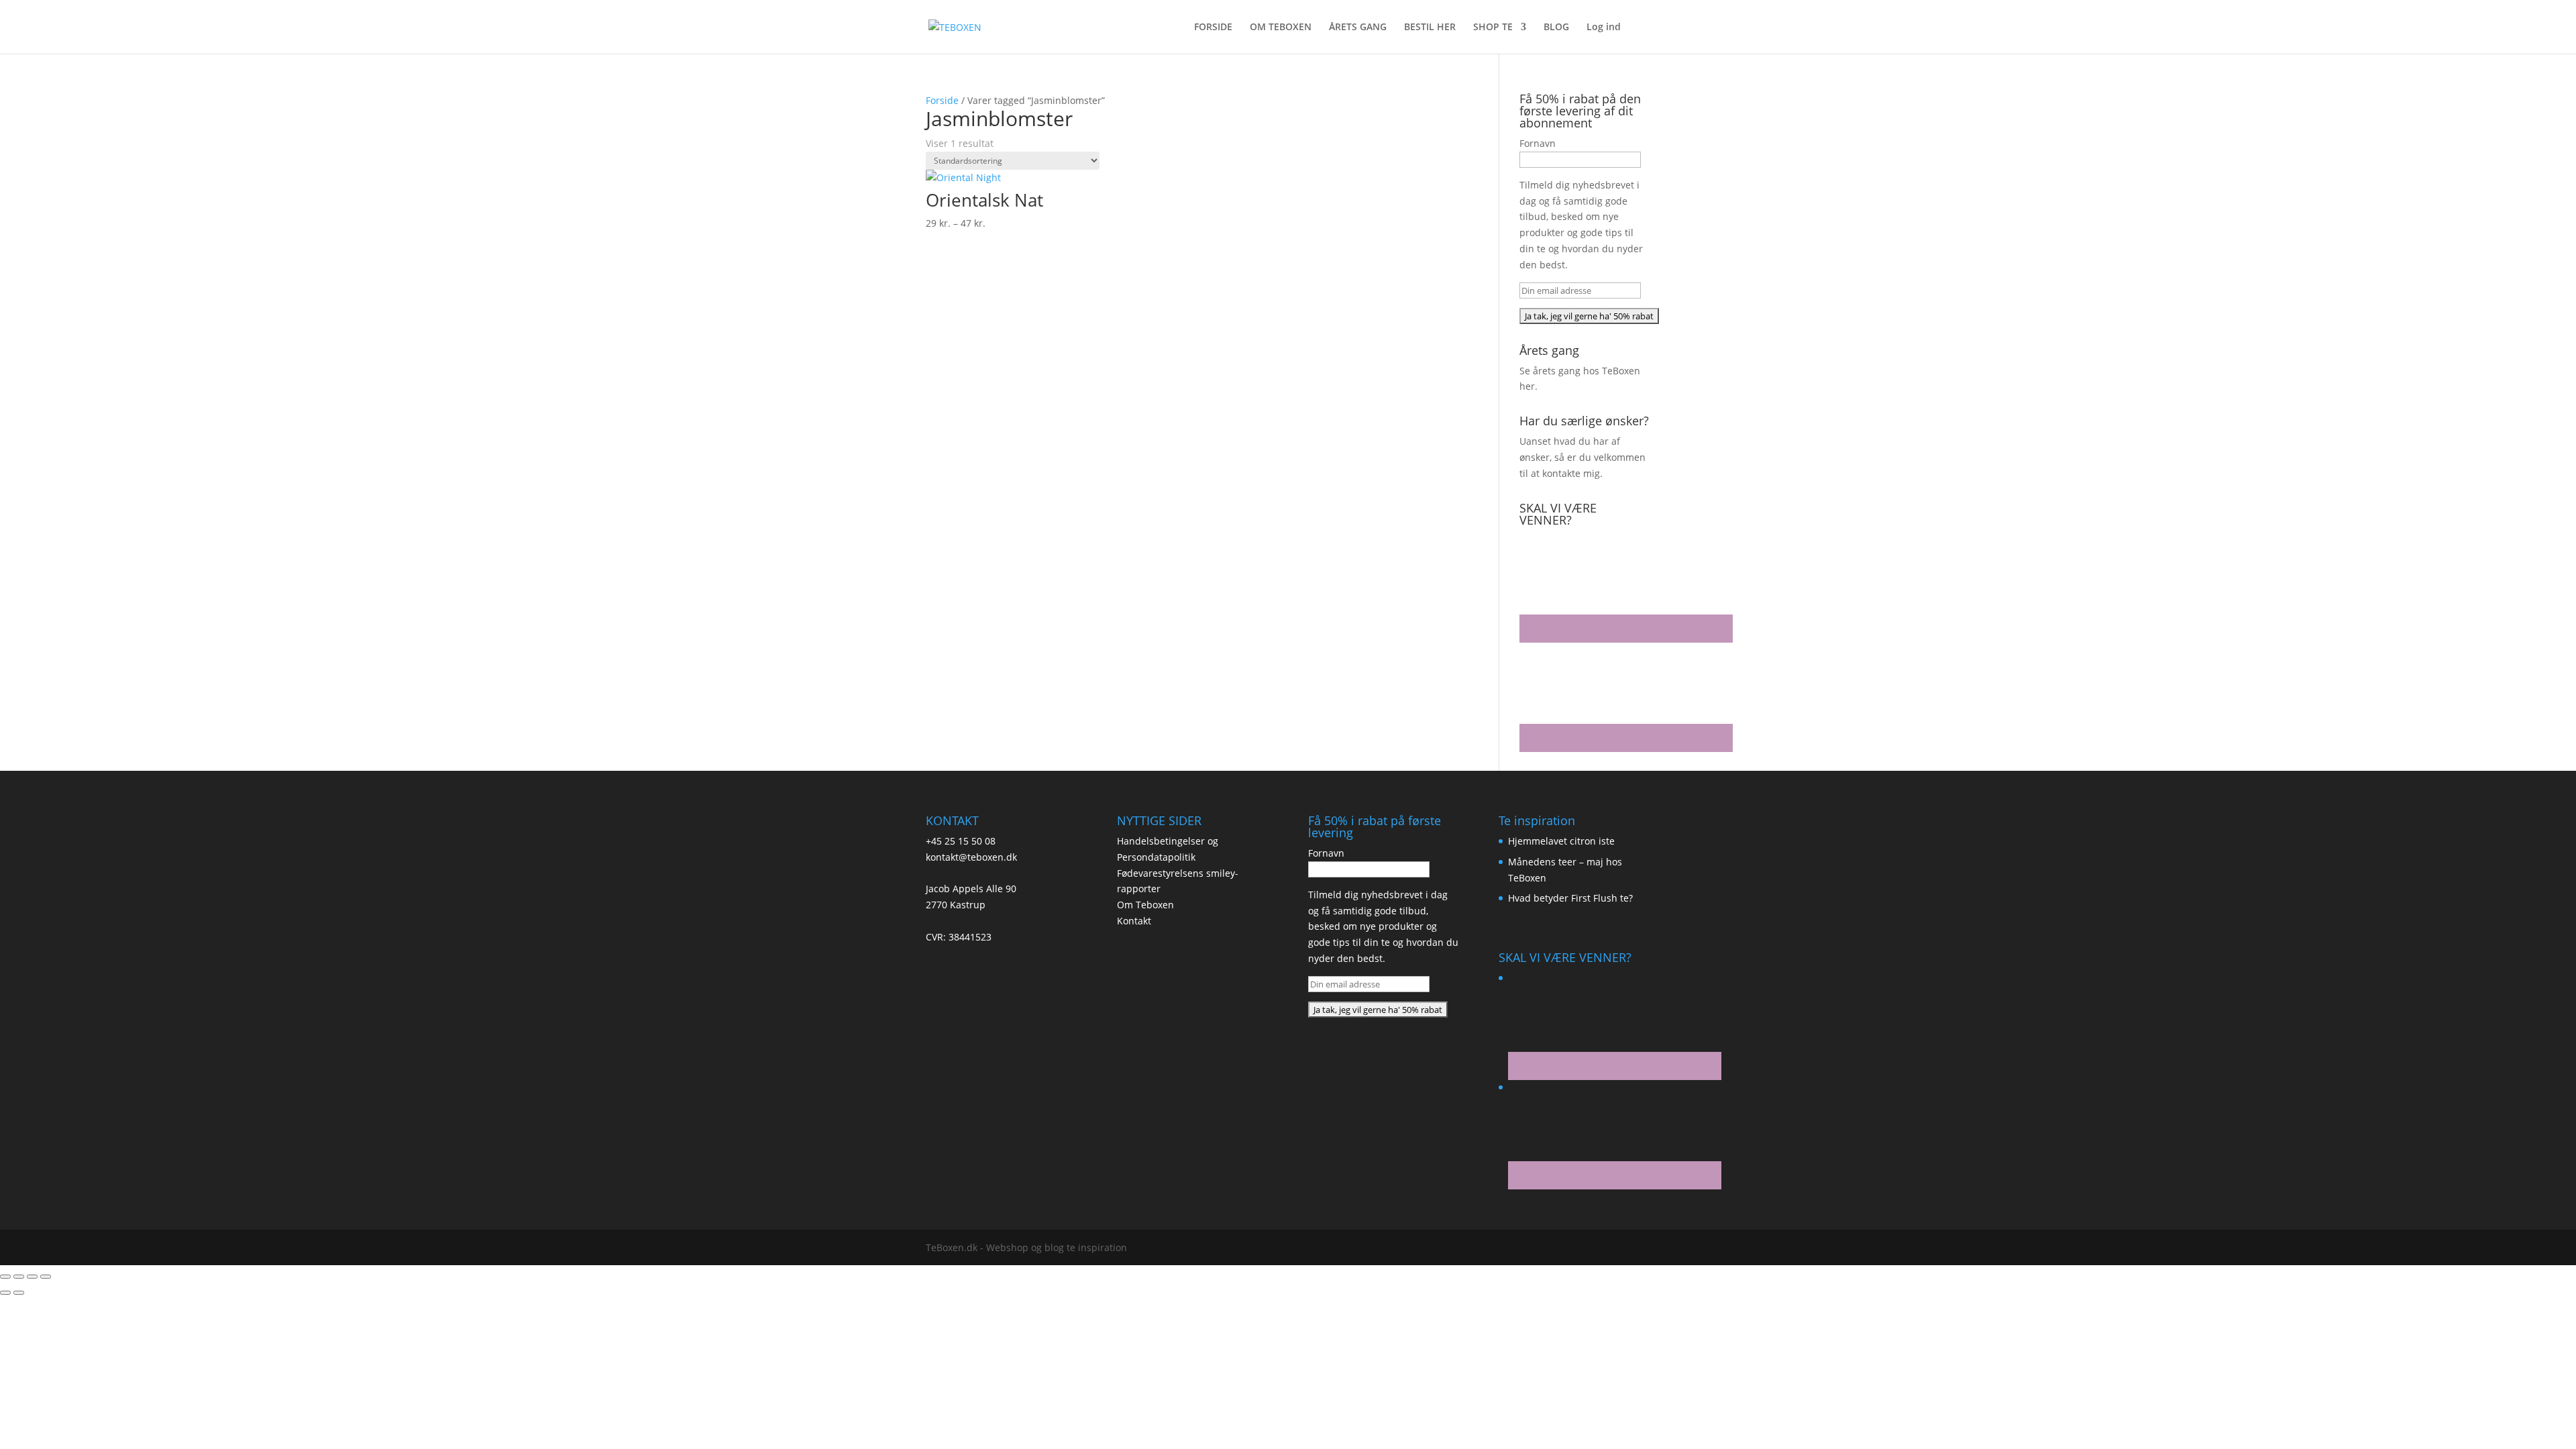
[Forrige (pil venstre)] (5, 1293)
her (1527, 386)
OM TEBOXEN (1281, 28)
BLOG (1556, 28)
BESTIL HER (1430, 28)
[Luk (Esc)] (46, 1277)
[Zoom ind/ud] (5, 1277)
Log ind (1604, 28)
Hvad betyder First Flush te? (1570, 898)
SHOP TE (1493, 28)
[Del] (32, 1277)
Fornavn (1538, 143)
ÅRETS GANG (1358, 28)
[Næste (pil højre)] (19, 1293)
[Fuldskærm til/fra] (19, 1277)
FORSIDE (1213, 28)
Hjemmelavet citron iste (1561, 841)
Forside (942, 100)
